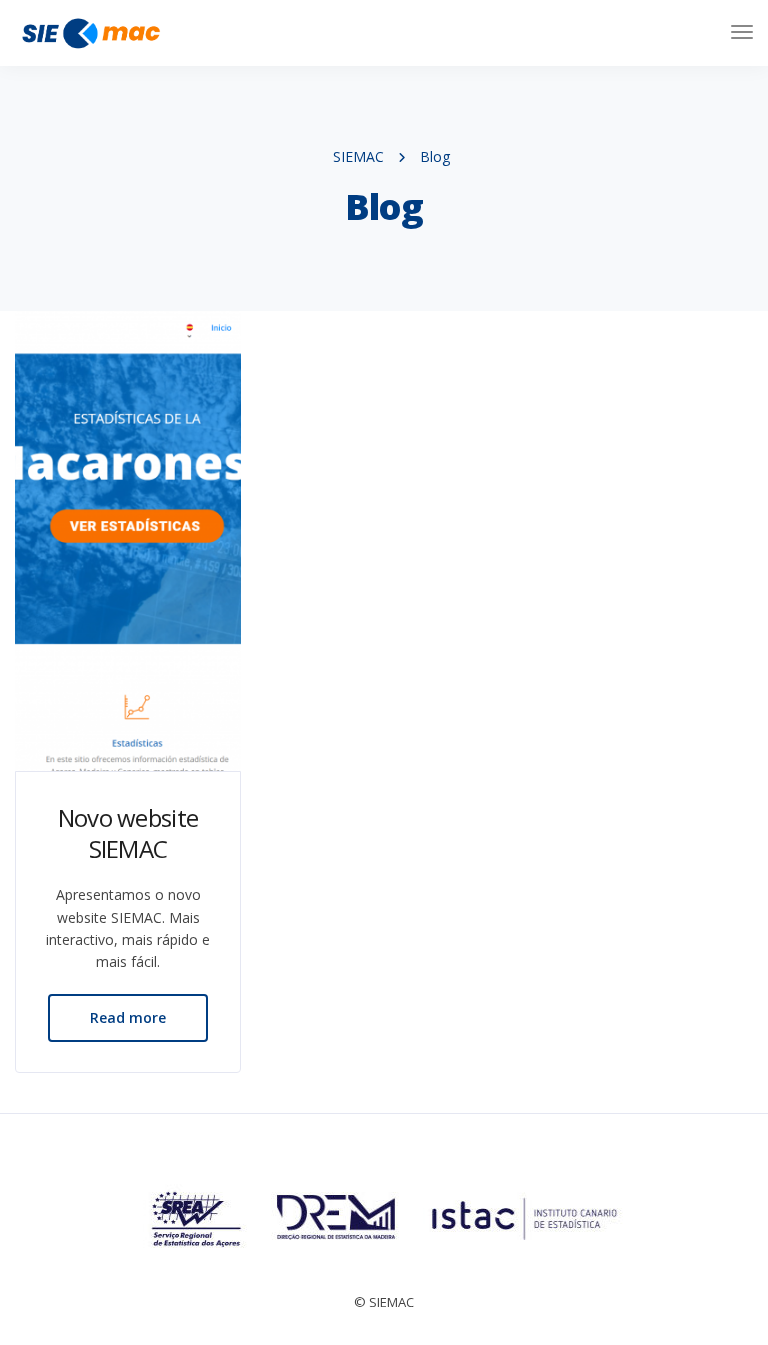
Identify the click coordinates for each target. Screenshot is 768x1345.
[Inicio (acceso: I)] (90, 32)
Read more (128, 1017)
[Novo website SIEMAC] (128, 541)
